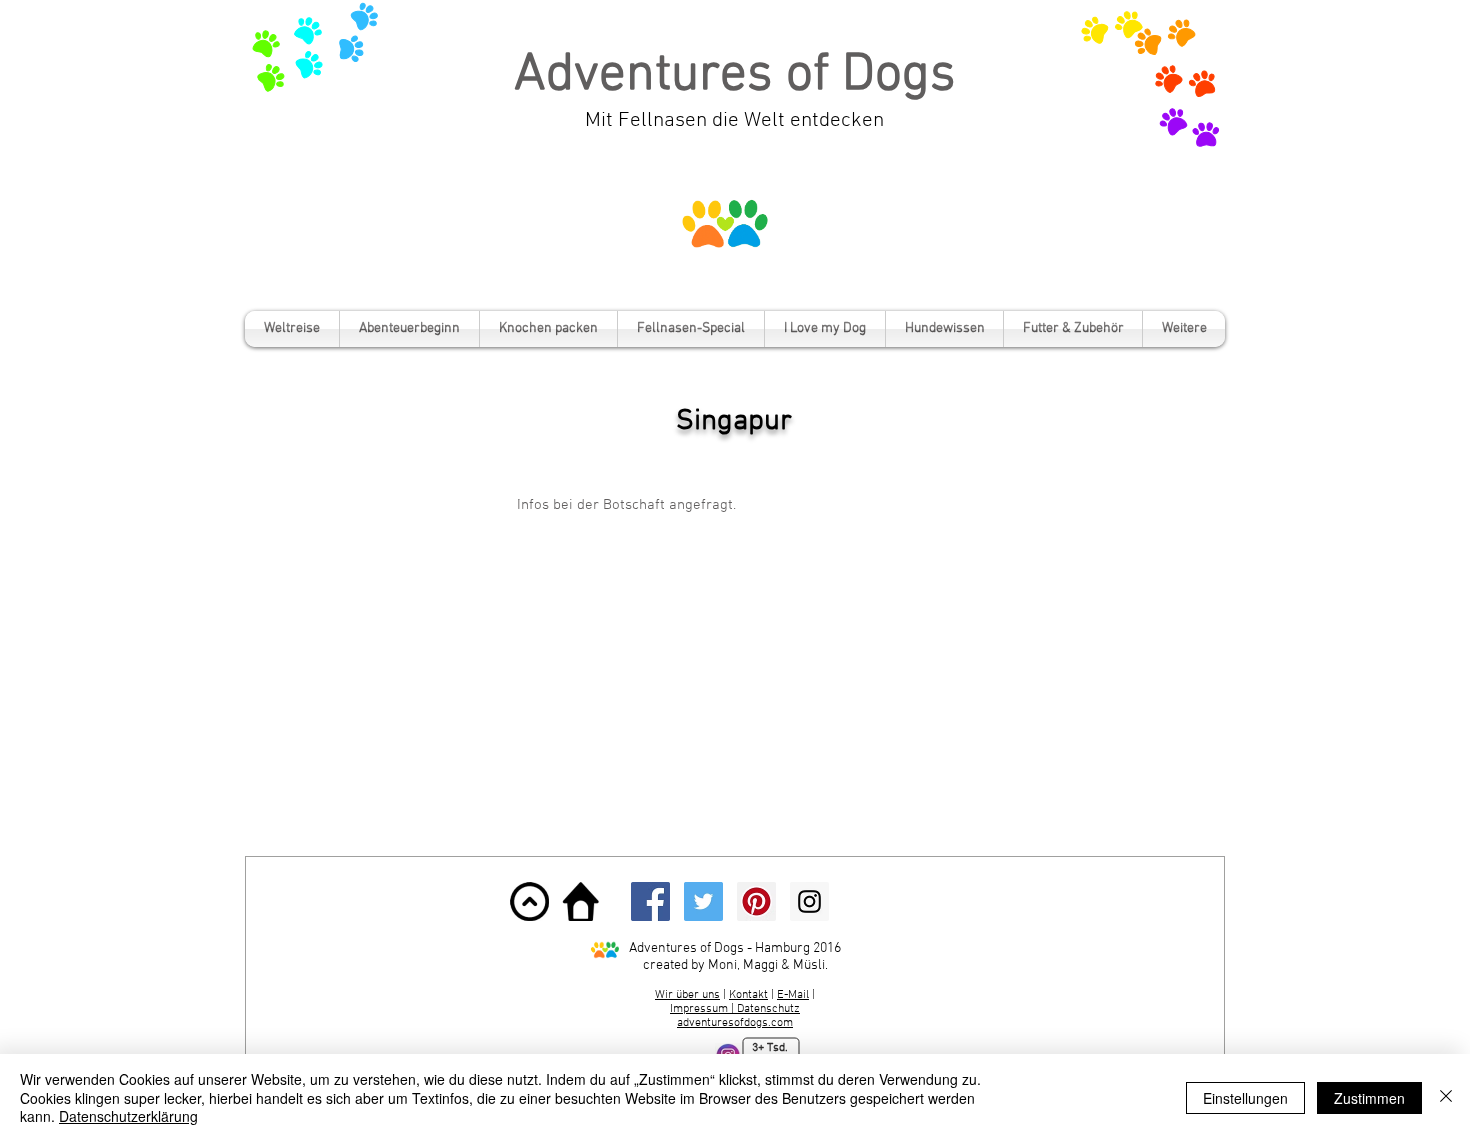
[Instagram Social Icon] (809, 901)
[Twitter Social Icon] (703, 901)
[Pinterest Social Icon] (756, 901)
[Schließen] (1446, 1097)
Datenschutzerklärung (128, 1116)
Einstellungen (1245, 1098)
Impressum (700, 1009)
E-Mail (793, 995)
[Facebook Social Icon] (650, 901)
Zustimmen (1369, 1098)
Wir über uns (687, 995)
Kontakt (748, 995)
